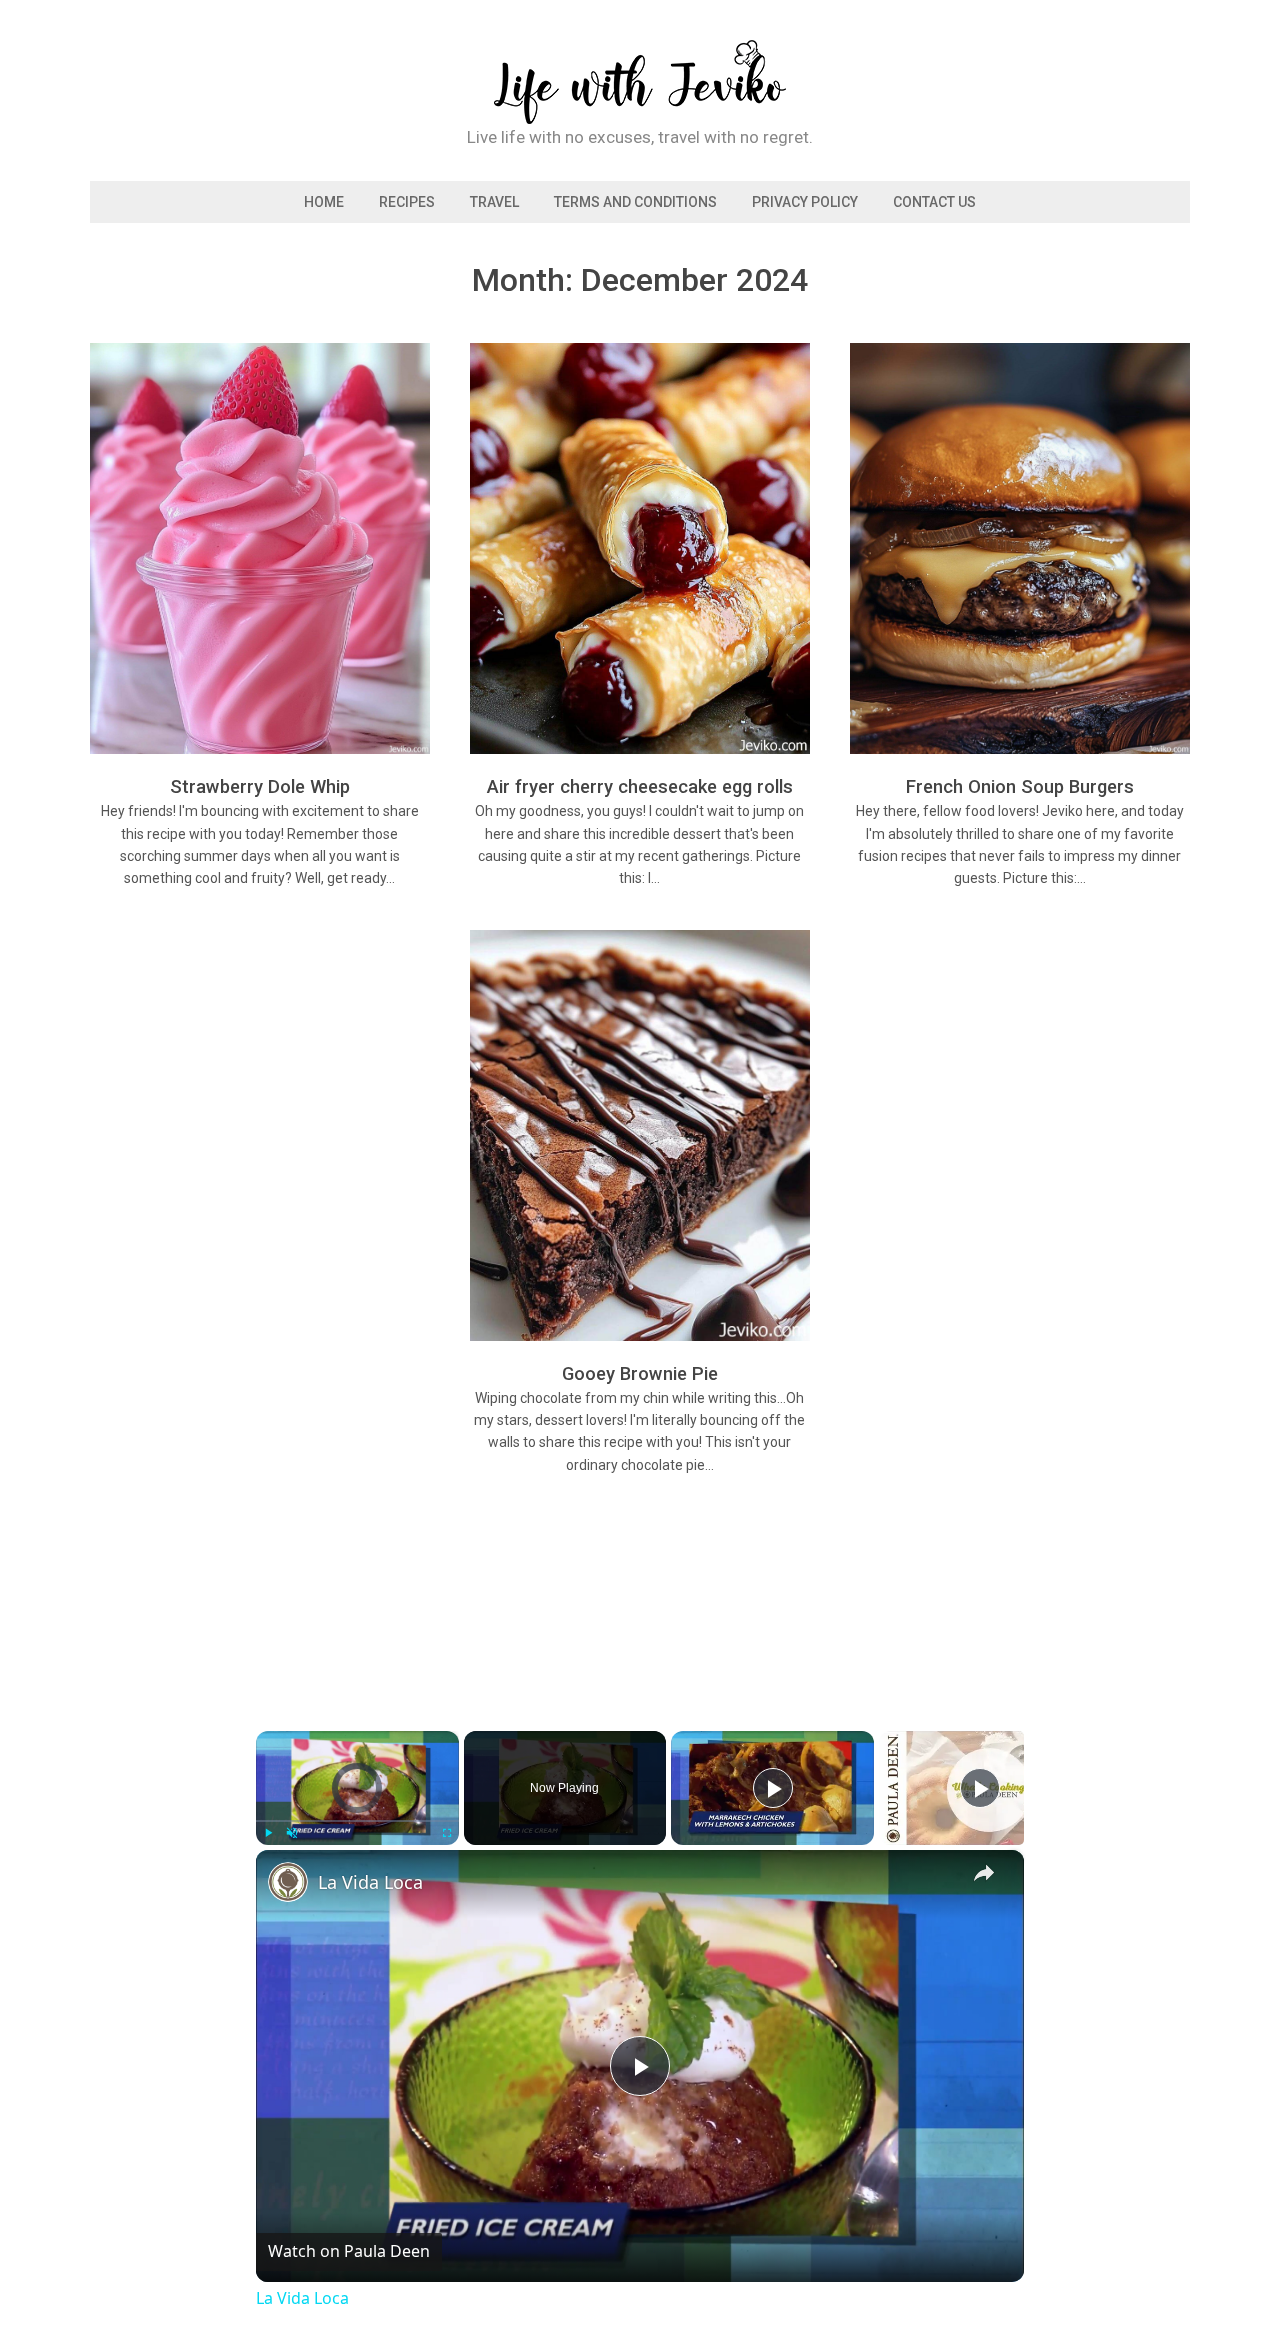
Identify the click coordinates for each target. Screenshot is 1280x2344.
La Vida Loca (370, 1882)
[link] (288, 1882)
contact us (934, 202)
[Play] (268, 1833)
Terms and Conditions (635, 202)
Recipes (407, 202)
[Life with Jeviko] (640, 110)
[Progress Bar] (357, 1821)
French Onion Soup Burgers (1020, 786)
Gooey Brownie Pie (640, 1373)
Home (324, 202)
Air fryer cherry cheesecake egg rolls (640, 786)
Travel (494, 202)
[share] (984, 1874)
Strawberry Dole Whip (260, 786)
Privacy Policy (805, 202)
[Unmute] (292, 1833)
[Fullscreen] (447, 1833)
